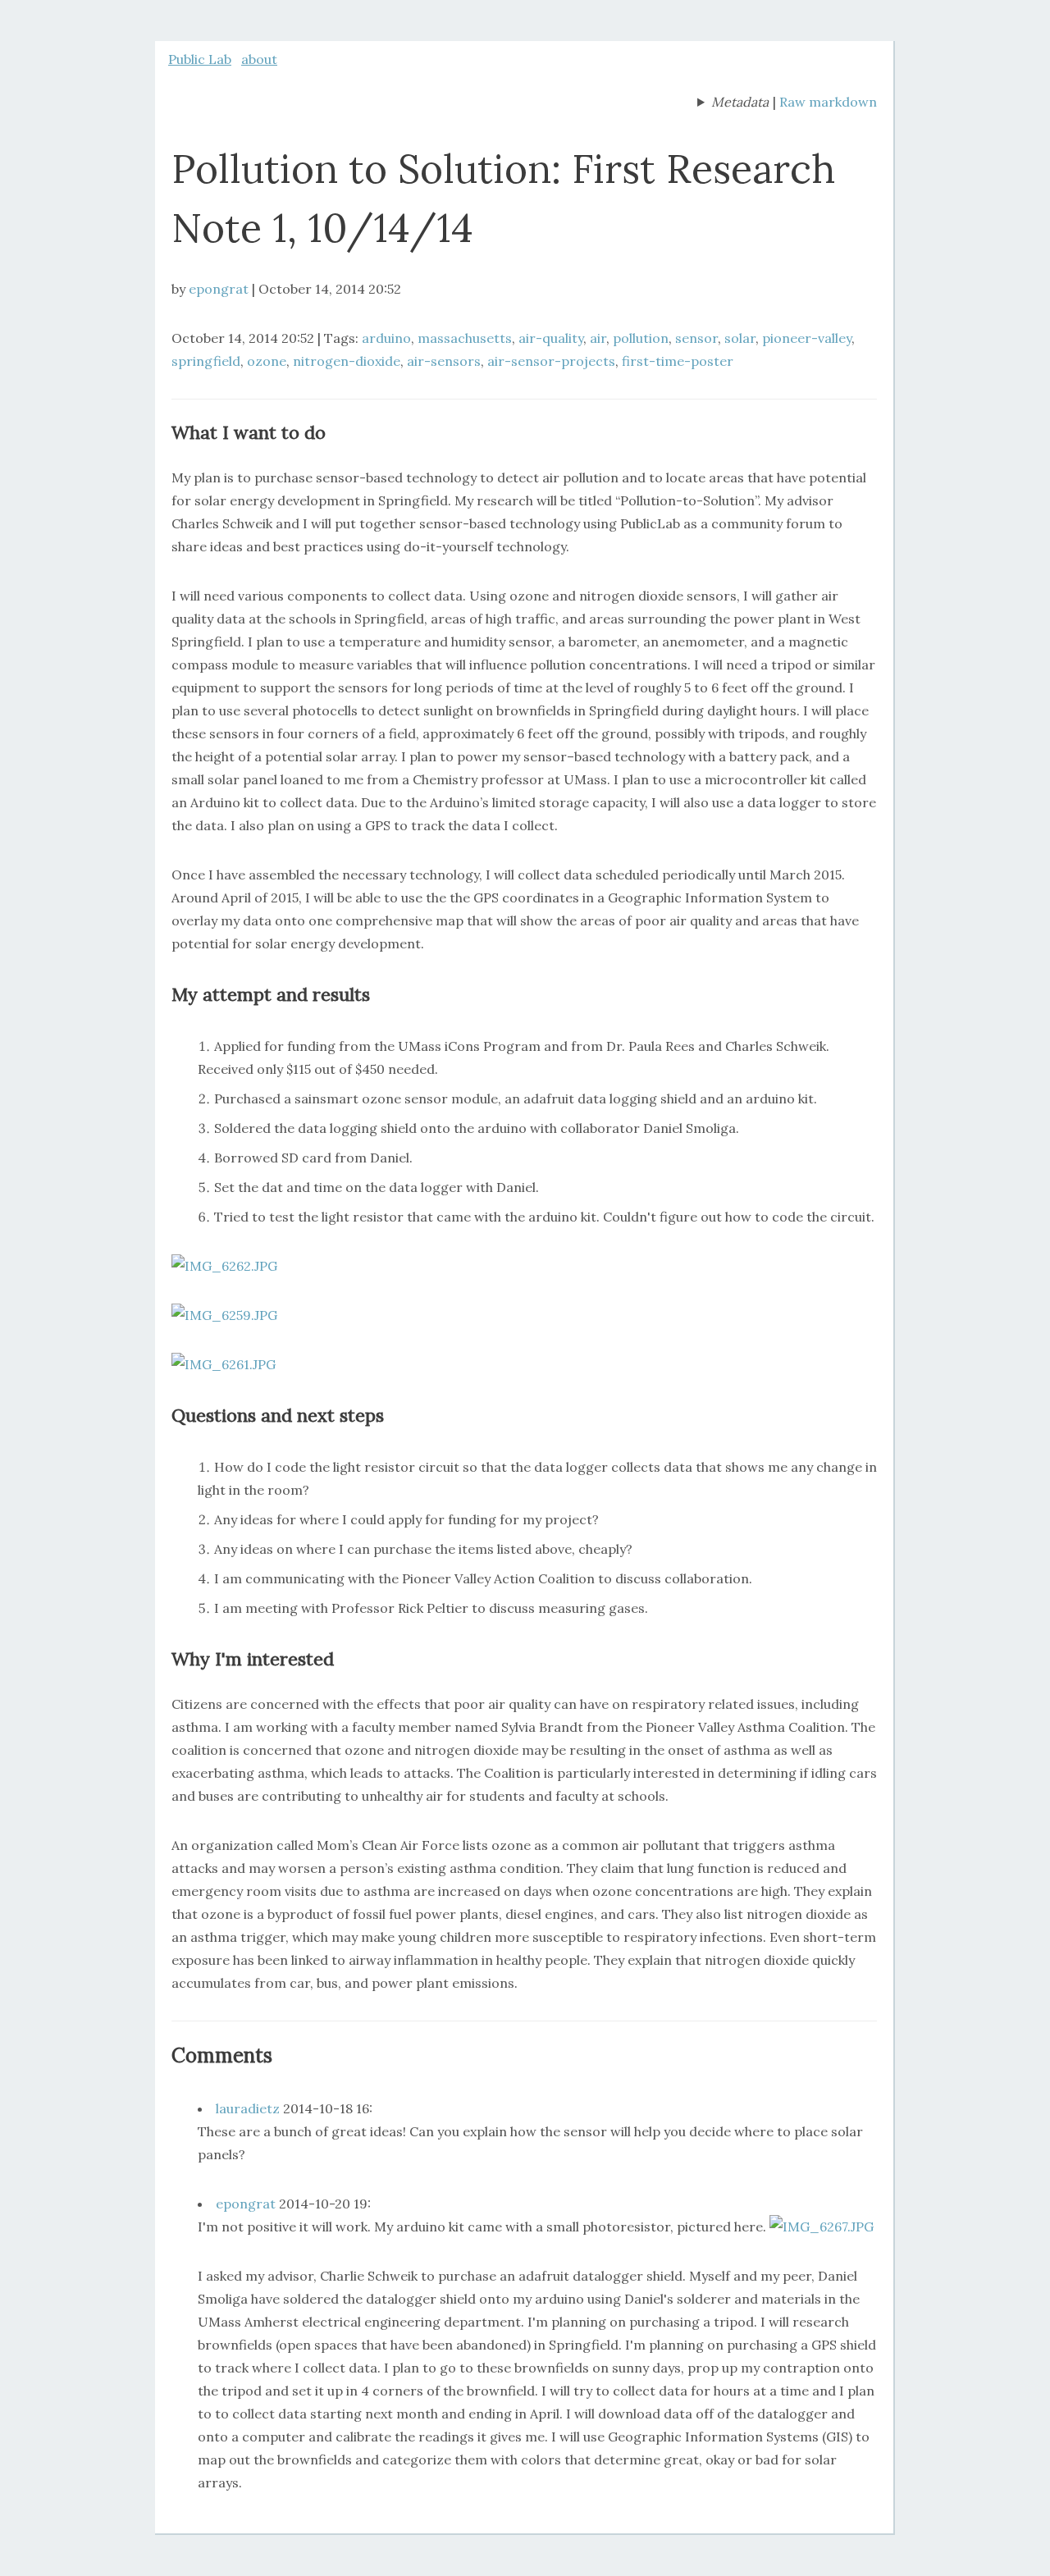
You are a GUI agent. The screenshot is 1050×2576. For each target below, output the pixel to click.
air (598, 338)
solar (740, 338)
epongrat (219, 289)
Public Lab (200, 59)
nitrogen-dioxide (347, 361)
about (259, 59)
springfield (206, 361)
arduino (386, 338)
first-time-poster (678, 361)
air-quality (551, 338)
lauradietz (248, 2108)
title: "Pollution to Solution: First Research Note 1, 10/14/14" (733, 103)
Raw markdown (828, 102)
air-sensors (444, 361)
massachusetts (465, 338)
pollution (641, 338)
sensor (696, 338)
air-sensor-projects (551, 361)
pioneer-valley (807, 338)
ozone (267, 361)
